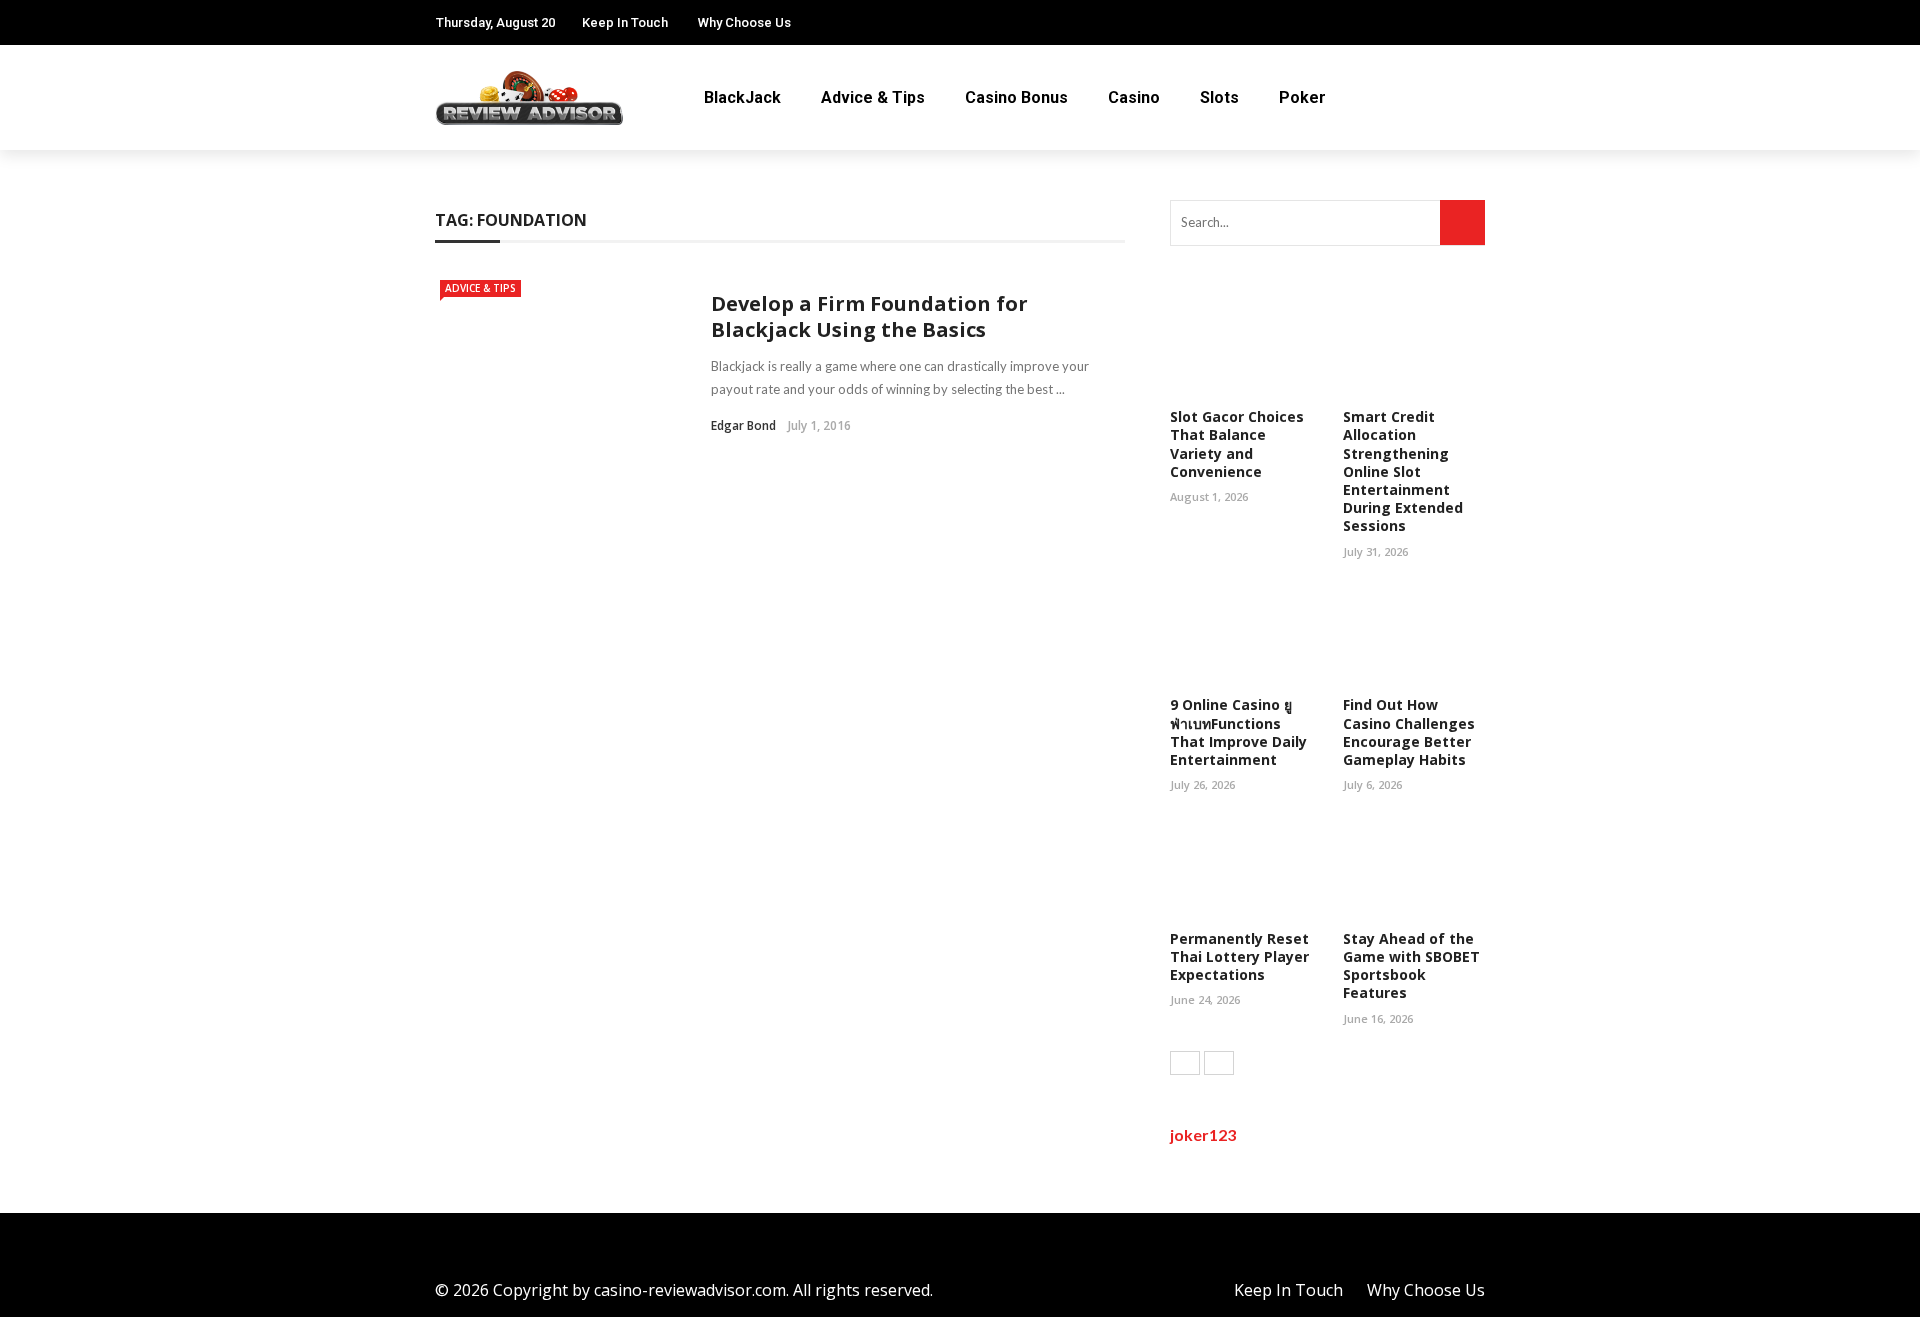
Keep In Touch (625, 22)
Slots (1219, 97)
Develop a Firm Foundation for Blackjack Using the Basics (869, 316)
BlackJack (742, 97)
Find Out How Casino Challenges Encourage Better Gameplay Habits (1409, 732)
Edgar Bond (743, 425)
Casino (1134, 97)
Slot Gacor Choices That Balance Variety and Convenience (1237, 444)
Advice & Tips (873, 97)
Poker (1302, 97)
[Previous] (1185, 1063)
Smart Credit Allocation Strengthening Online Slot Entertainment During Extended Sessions (1403, 471)
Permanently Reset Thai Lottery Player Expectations (1239, 956)
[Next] (1219, 1063)
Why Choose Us (744, 22)
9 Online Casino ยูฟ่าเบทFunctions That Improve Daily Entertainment (1238, 732)
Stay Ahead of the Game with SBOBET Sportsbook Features (1411, 966)
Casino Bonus (1016, 97)
